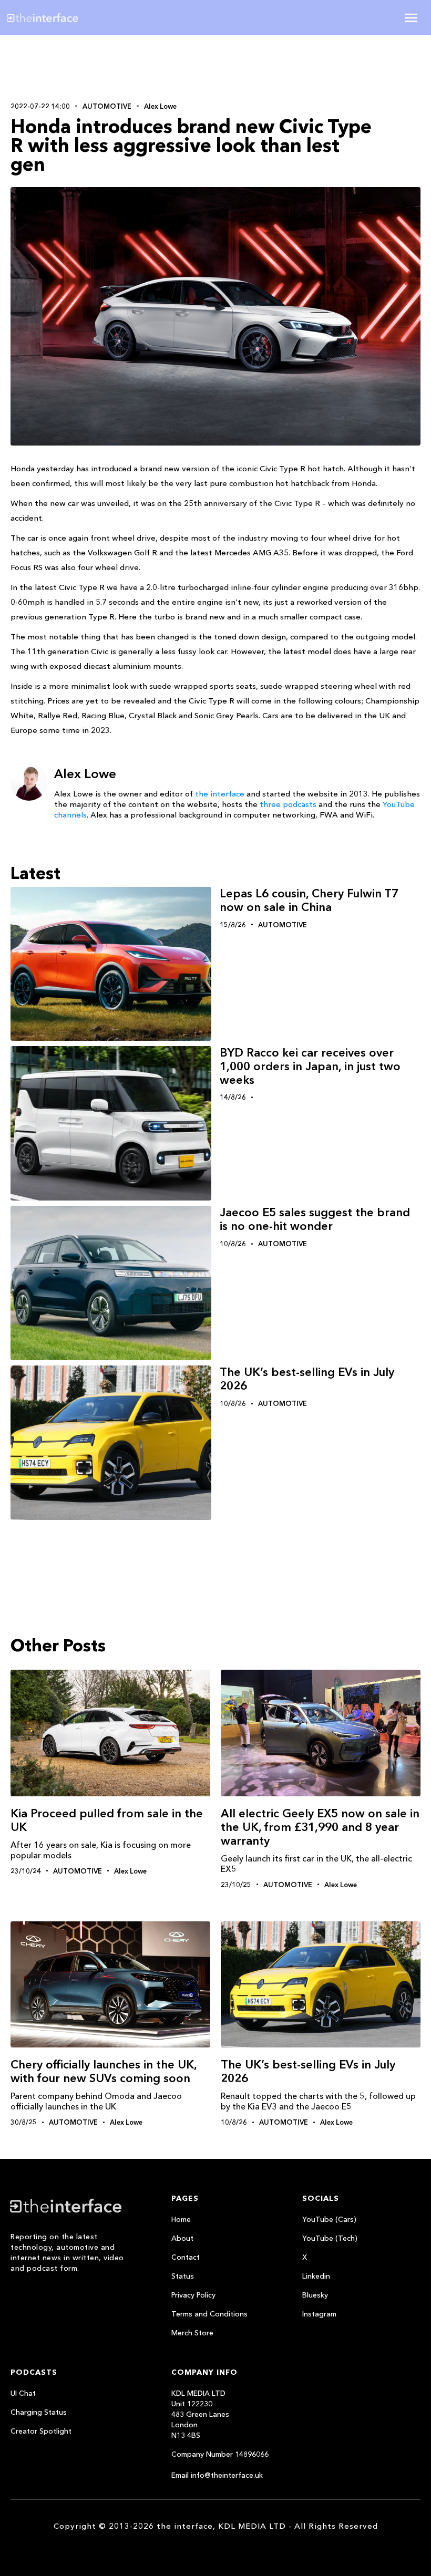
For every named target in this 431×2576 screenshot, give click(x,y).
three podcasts (288, 804)
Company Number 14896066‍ (220, 2454)
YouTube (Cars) (329, 2219)
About (182, 2238)
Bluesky (315, 2295)
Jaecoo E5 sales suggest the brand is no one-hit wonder (315, 1219)
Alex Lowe (160, 106)
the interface (220, 794)
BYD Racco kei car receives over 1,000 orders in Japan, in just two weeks (310, 1066)
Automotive (107, 106)
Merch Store (192, 2333)
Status (183, 2276)
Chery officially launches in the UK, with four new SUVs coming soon (104, 2071)
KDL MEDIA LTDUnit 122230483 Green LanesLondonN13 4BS (200, 2414)
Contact (186, 2257)
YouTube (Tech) (330, 2238)
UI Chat (23, 2393)
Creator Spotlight (41, 2431)
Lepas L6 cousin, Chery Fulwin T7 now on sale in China (309, 900)
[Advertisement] (79, 67)
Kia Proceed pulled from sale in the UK (107, 1820)
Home (181, 2219)
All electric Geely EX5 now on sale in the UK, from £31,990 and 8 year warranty (320, 1827)
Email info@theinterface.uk (217, 2475)
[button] (411, 18)
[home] (75, 18)
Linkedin (316, 2276)
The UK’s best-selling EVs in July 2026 (307, 1379)
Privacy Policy (193, 2295)
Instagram (319, 2314)
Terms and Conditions (209, 2314)
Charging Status (39, 2412)
